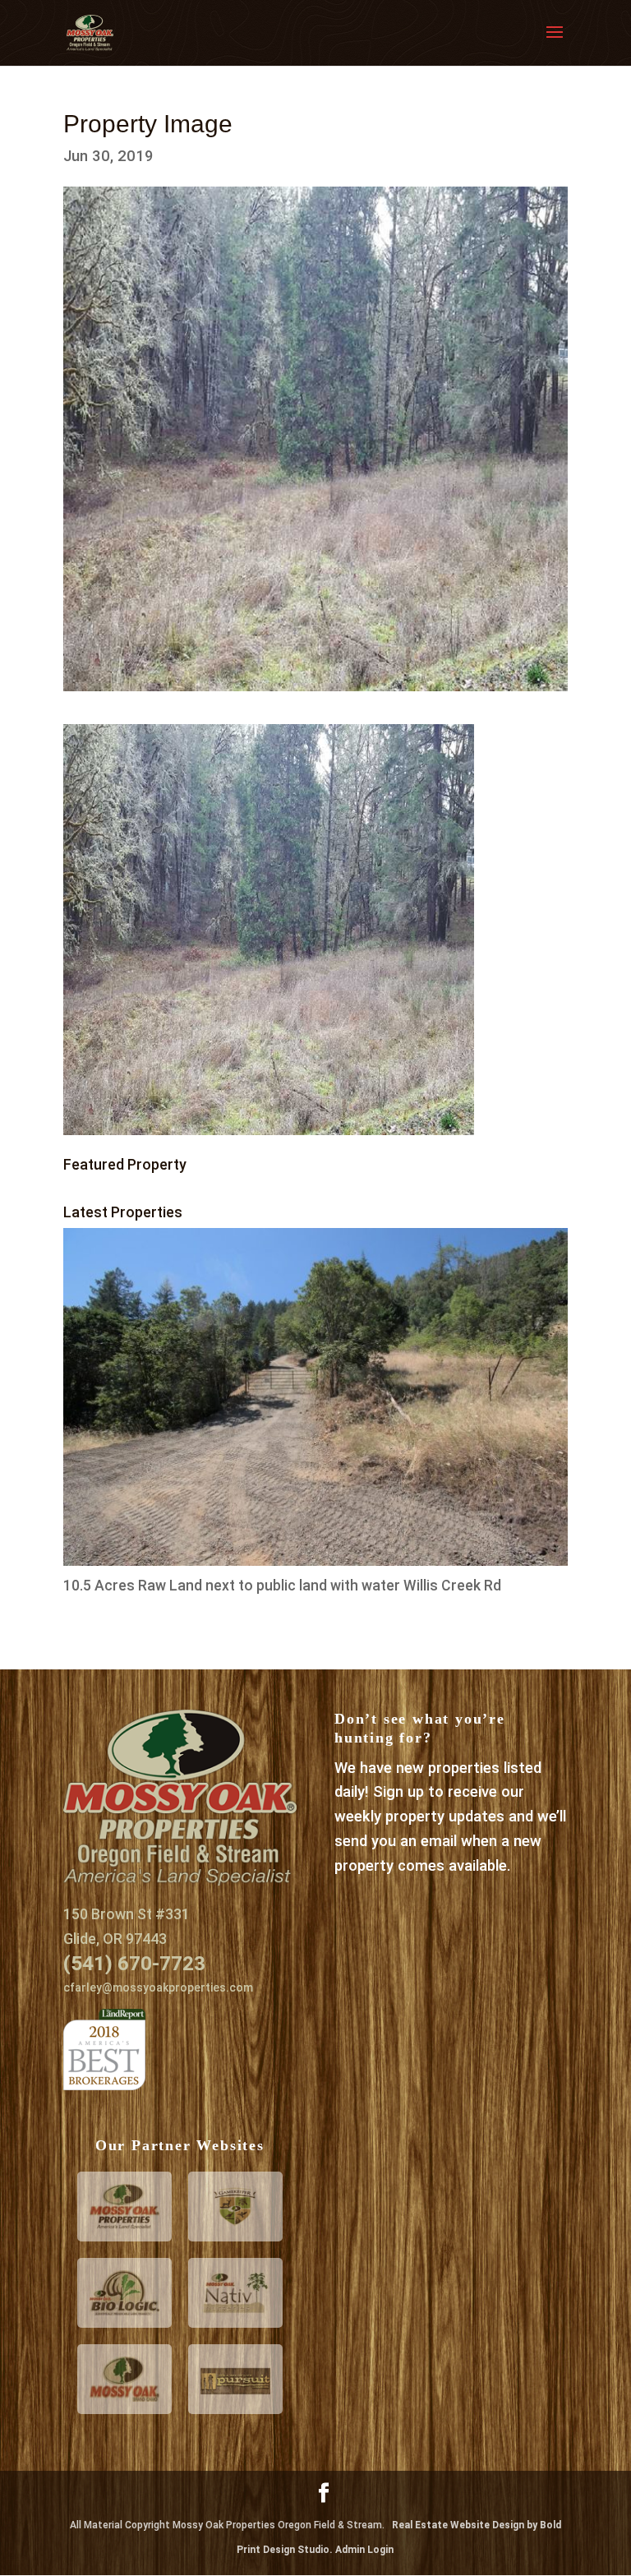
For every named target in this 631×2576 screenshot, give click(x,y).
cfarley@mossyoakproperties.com (158, 1987)
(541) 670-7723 (134, 1963)
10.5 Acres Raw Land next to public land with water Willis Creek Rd (282, 1586)
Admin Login (364, 2550)
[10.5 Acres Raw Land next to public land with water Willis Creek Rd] (315, 1561)
